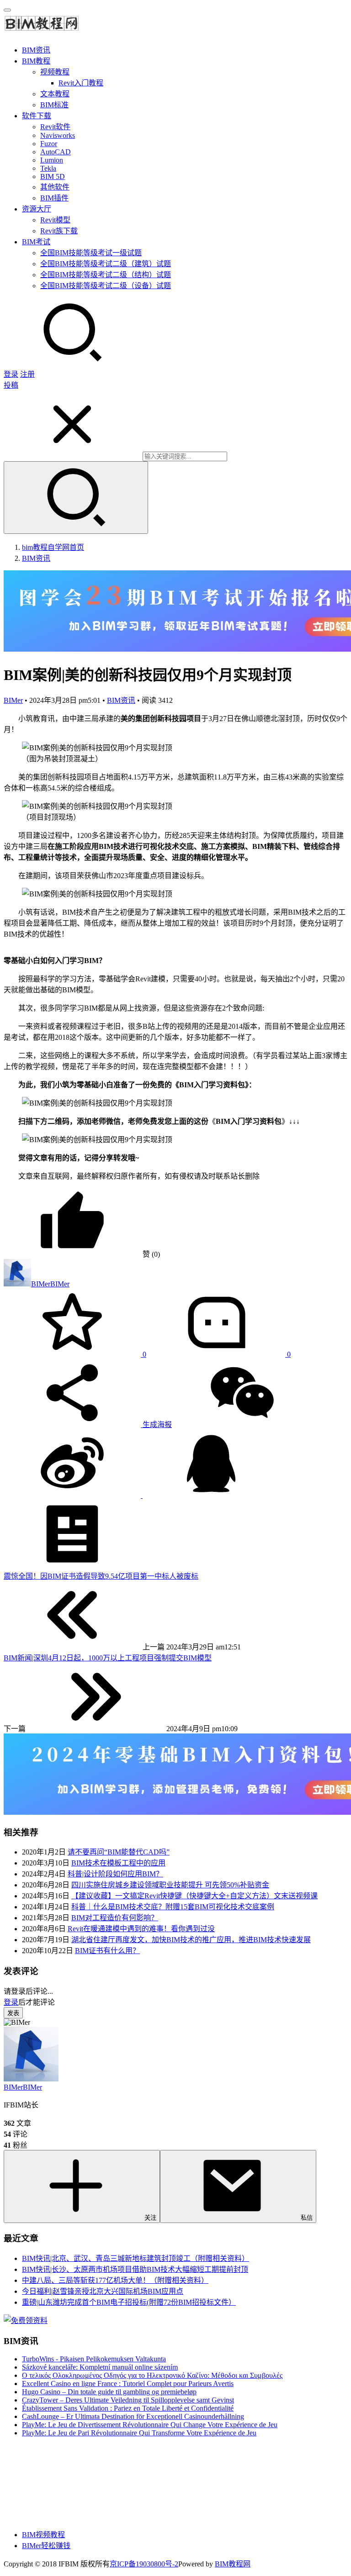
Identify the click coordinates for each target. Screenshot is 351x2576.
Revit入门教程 (81, 83)
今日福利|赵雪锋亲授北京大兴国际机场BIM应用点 (103, 2291)
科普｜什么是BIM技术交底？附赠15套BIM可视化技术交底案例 (173, 1907)
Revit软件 (55, 127)
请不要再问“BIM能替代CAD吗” (119, 1852)
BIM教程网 (233, 2564)
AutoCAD (56, 152)
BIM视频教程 (43, 2535)
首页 (53, 547)
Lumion (52, 160)
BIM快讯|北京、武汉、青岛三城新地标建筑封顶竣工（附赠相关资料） (136, 2258)
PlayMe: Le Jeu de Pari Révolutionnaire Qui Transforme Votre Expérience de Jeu (139, 2433)
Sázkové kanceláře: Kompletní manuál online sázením (100, 2367)
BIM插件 (54, 198)
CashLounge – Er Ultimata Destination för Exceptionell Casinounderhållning (133, 2416)
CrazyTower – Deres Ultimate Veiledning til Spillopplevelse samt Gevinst (128, 2400)
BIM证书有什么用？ (107, 1951)
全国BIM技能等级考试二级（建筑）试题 (106, 264)
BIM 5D (53, 176)
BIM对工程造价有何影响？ (115, 1918)
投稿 (11, 385)
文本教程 (55, 94)
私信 (307, 2218)
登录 (11, 374)
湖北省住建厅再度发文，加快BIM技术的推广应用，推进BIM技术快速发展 (191, 1940)
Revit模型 (55, 220)
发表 (13, 2013)
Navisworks (58, 135)
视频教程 (55, 72)
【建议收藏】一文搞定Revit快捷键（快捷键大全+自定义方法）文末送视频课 (194, 1896)
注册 (27, 374)
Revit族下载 (59, 231)
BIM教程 (36, 61)
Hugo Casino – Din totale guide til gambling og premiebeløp (109, 2392)
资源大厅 (37, 209)
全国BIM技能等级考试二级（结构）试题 (106, 275)
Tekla (48, 168)
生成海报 (156, 1425)
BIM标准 (54, 105)
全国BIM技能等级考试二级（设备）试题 (106, 286)
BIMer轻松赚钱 (46, 2546)
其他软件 (55, 187)
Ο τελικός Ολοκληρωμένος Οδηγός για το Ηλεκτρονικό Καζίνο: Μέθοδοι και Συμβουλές (152, 2375)
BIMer (13, 700)
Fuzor (49, 144)
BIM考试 (36, 242)
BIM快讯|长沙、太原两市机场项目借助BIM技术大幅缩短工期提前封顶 (135, 2269)
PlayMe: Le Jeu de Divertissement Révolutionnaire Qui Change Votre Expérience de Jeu (150, 2425)
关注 (150, 2218)
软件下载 (37, 116)
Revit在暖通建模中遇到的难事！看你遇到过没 (141, 1929)
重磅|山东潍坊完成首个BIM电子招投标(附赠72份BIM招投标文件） (129, 2302)
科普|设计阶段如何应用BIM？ (115, 1874)
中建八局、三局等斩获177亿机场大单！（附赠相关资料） (115, 2280)
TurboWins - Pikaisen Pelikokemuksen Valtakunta (94, 2359)
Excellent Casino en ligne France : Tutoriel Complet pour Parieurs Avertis (128, 2384)
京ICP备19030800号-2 (144, 2564)
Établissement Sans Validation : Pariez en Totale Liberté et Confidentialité (128, 2408)
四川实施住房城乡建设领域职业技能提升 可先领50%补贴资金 (170, 1885)
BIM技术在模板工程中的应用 (118, 1863)
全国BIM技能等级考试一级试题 (91, 253)
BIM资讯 (36, 50)
